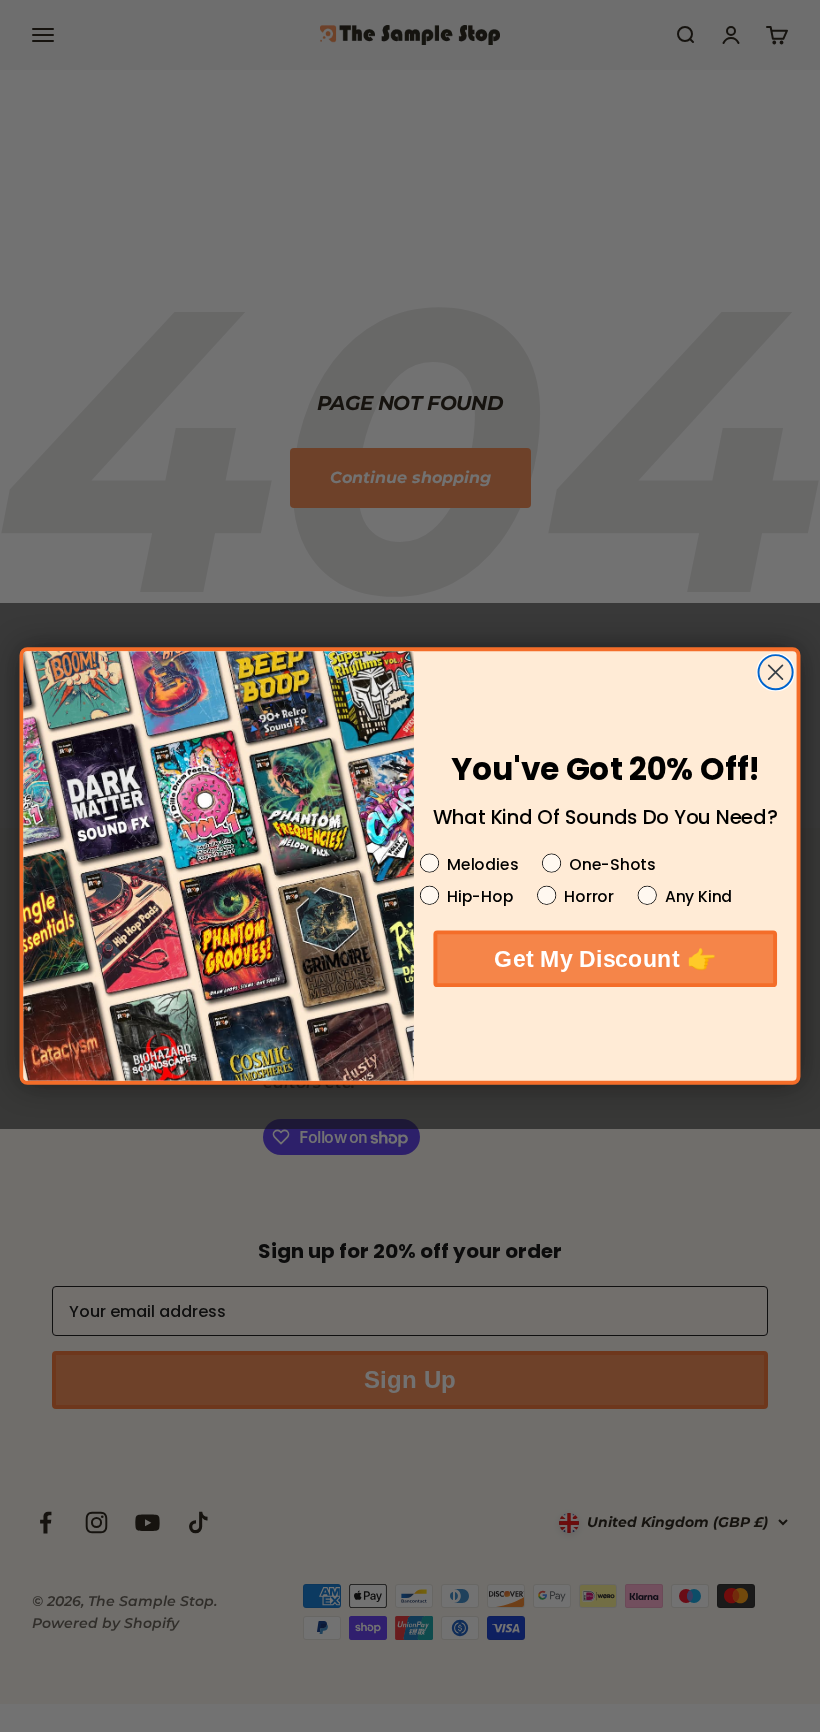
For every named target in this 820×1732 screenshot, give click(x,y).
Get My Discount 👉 (605, 958)
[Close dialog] (776, 672)
